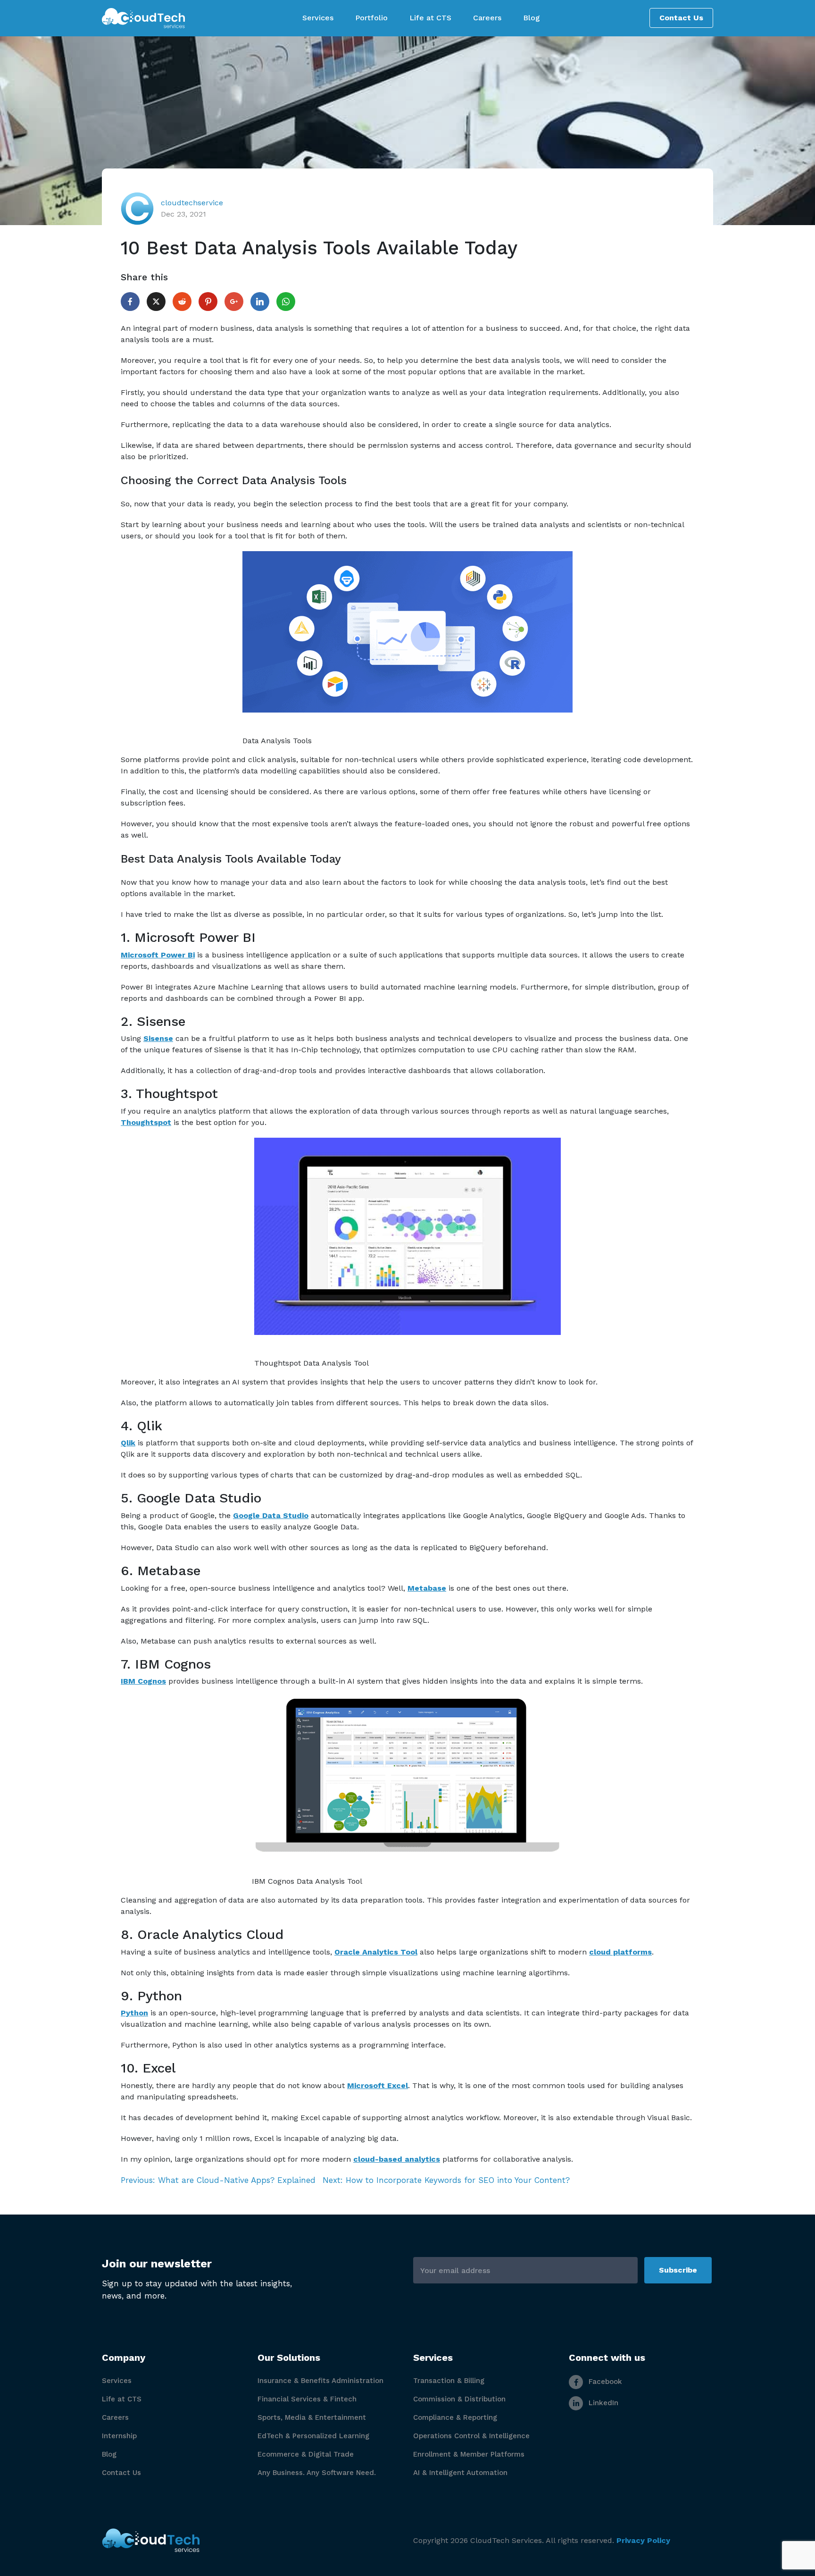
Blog (109, 2454)
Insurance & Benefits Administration (320, 2381)
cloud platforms (620, 1952)
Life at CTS (122, 2399)
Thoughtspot (146, 1122)
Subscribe (678, 2270)
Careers (115, 2417)
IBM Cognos (143, 1681)
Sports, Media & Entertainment (312, 2417)
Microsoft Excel (378, 2085)
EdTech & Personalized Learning (313, 2436)
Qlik (128, 1443)
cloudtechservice (192, 203)
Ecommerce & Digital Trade (306, 2454)
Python (134, 2013)
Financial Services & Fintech (307, 2399)
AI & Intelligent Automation (460, 2473)
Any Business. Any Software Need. (317, 2473)
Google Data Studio (271, 1515)
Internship (119, 2436)
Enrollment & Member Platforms (469, 2454)
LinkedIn (602, 2403)
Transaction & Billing (449, 2381)
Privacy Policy (643, 2540)
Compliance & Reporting (455, 2417)
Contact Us (681, 18)
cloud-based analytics (397, 2159)
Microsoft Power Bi (158, 955)
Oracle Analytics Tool (376, 1952)
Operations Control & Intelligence (471, 2436)
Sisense (158, 1038)
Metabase (427, 1588)
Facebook (604, 2382)
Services (117, 2381)
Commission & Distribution (459, 2399)
